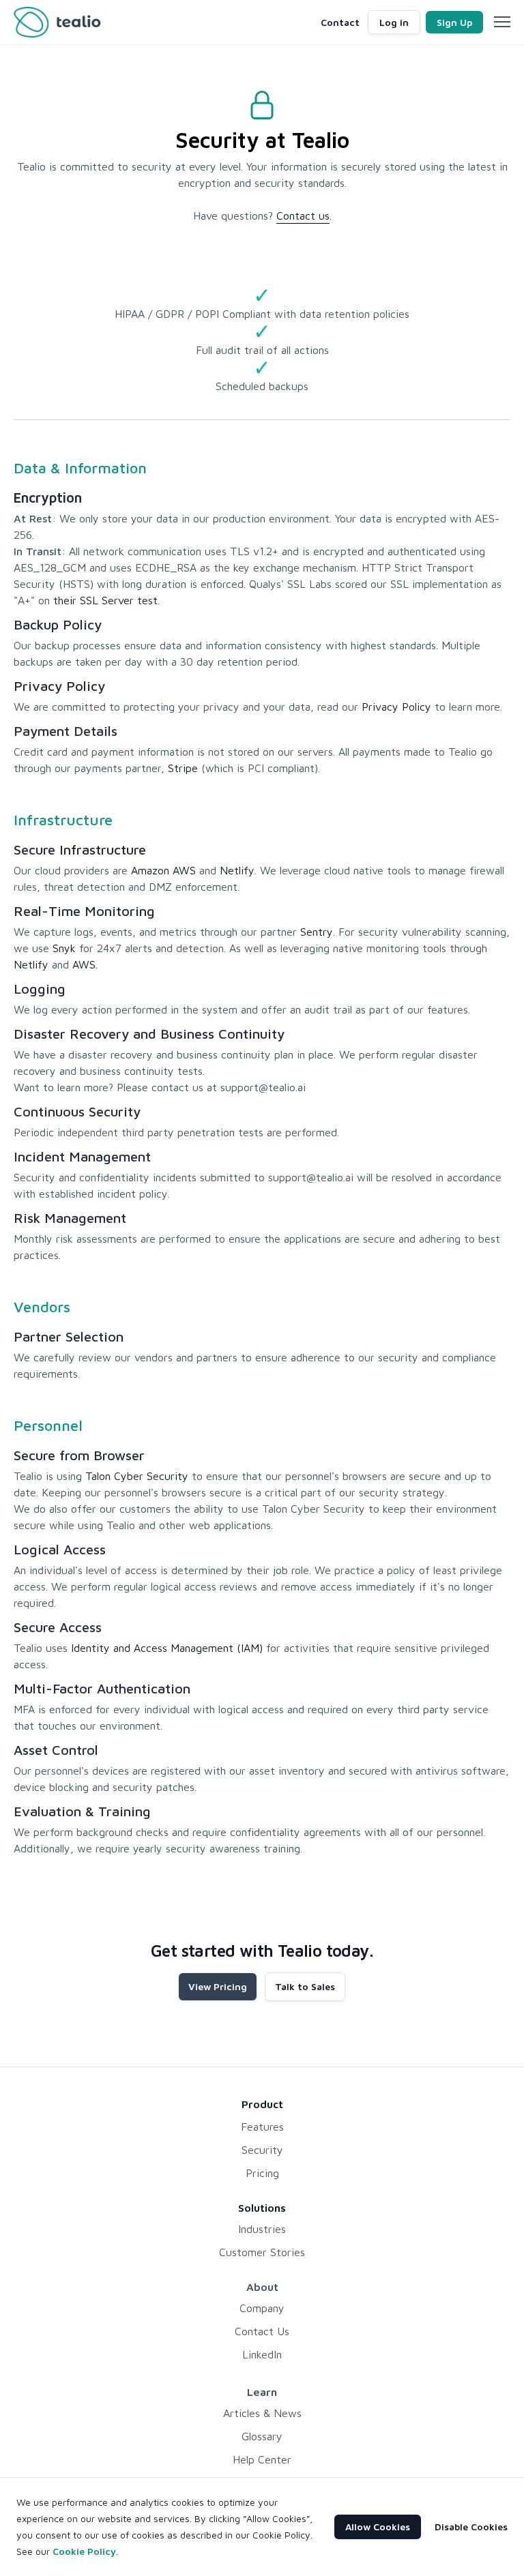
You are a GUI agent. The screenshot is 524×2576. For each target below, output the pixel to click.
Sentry (317, 932)
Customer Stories (262, 2252)
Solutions (262, 2208)
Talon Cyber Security (137, 1476)
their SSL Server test (105, 600)
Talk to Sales (305, 1986)
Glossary (262, 2436)
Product (262, 2104)
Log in (394, 22)
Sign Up (454, 22)
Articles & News (262, 2413)
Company (262, 2308)
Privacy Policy (396, 707)
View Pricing (218, 1986)
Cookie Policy (84, 2551)
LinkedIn (262, 2354)
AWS (84, 964)
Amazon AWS (163, 870)
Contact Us (262, 2331)
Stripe (183, 768)
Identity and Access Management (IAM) (167, 1648)
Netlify (237, 870)
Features (262, 2127)
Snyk (64, 948)
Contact (340, 22)
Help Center (262, 2459)
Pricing (262, 2173)
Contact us (303, 216)
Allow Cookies (378, 2527)
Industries (262, 2229)
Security (262, 2150)
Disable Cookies (471, 2527)
